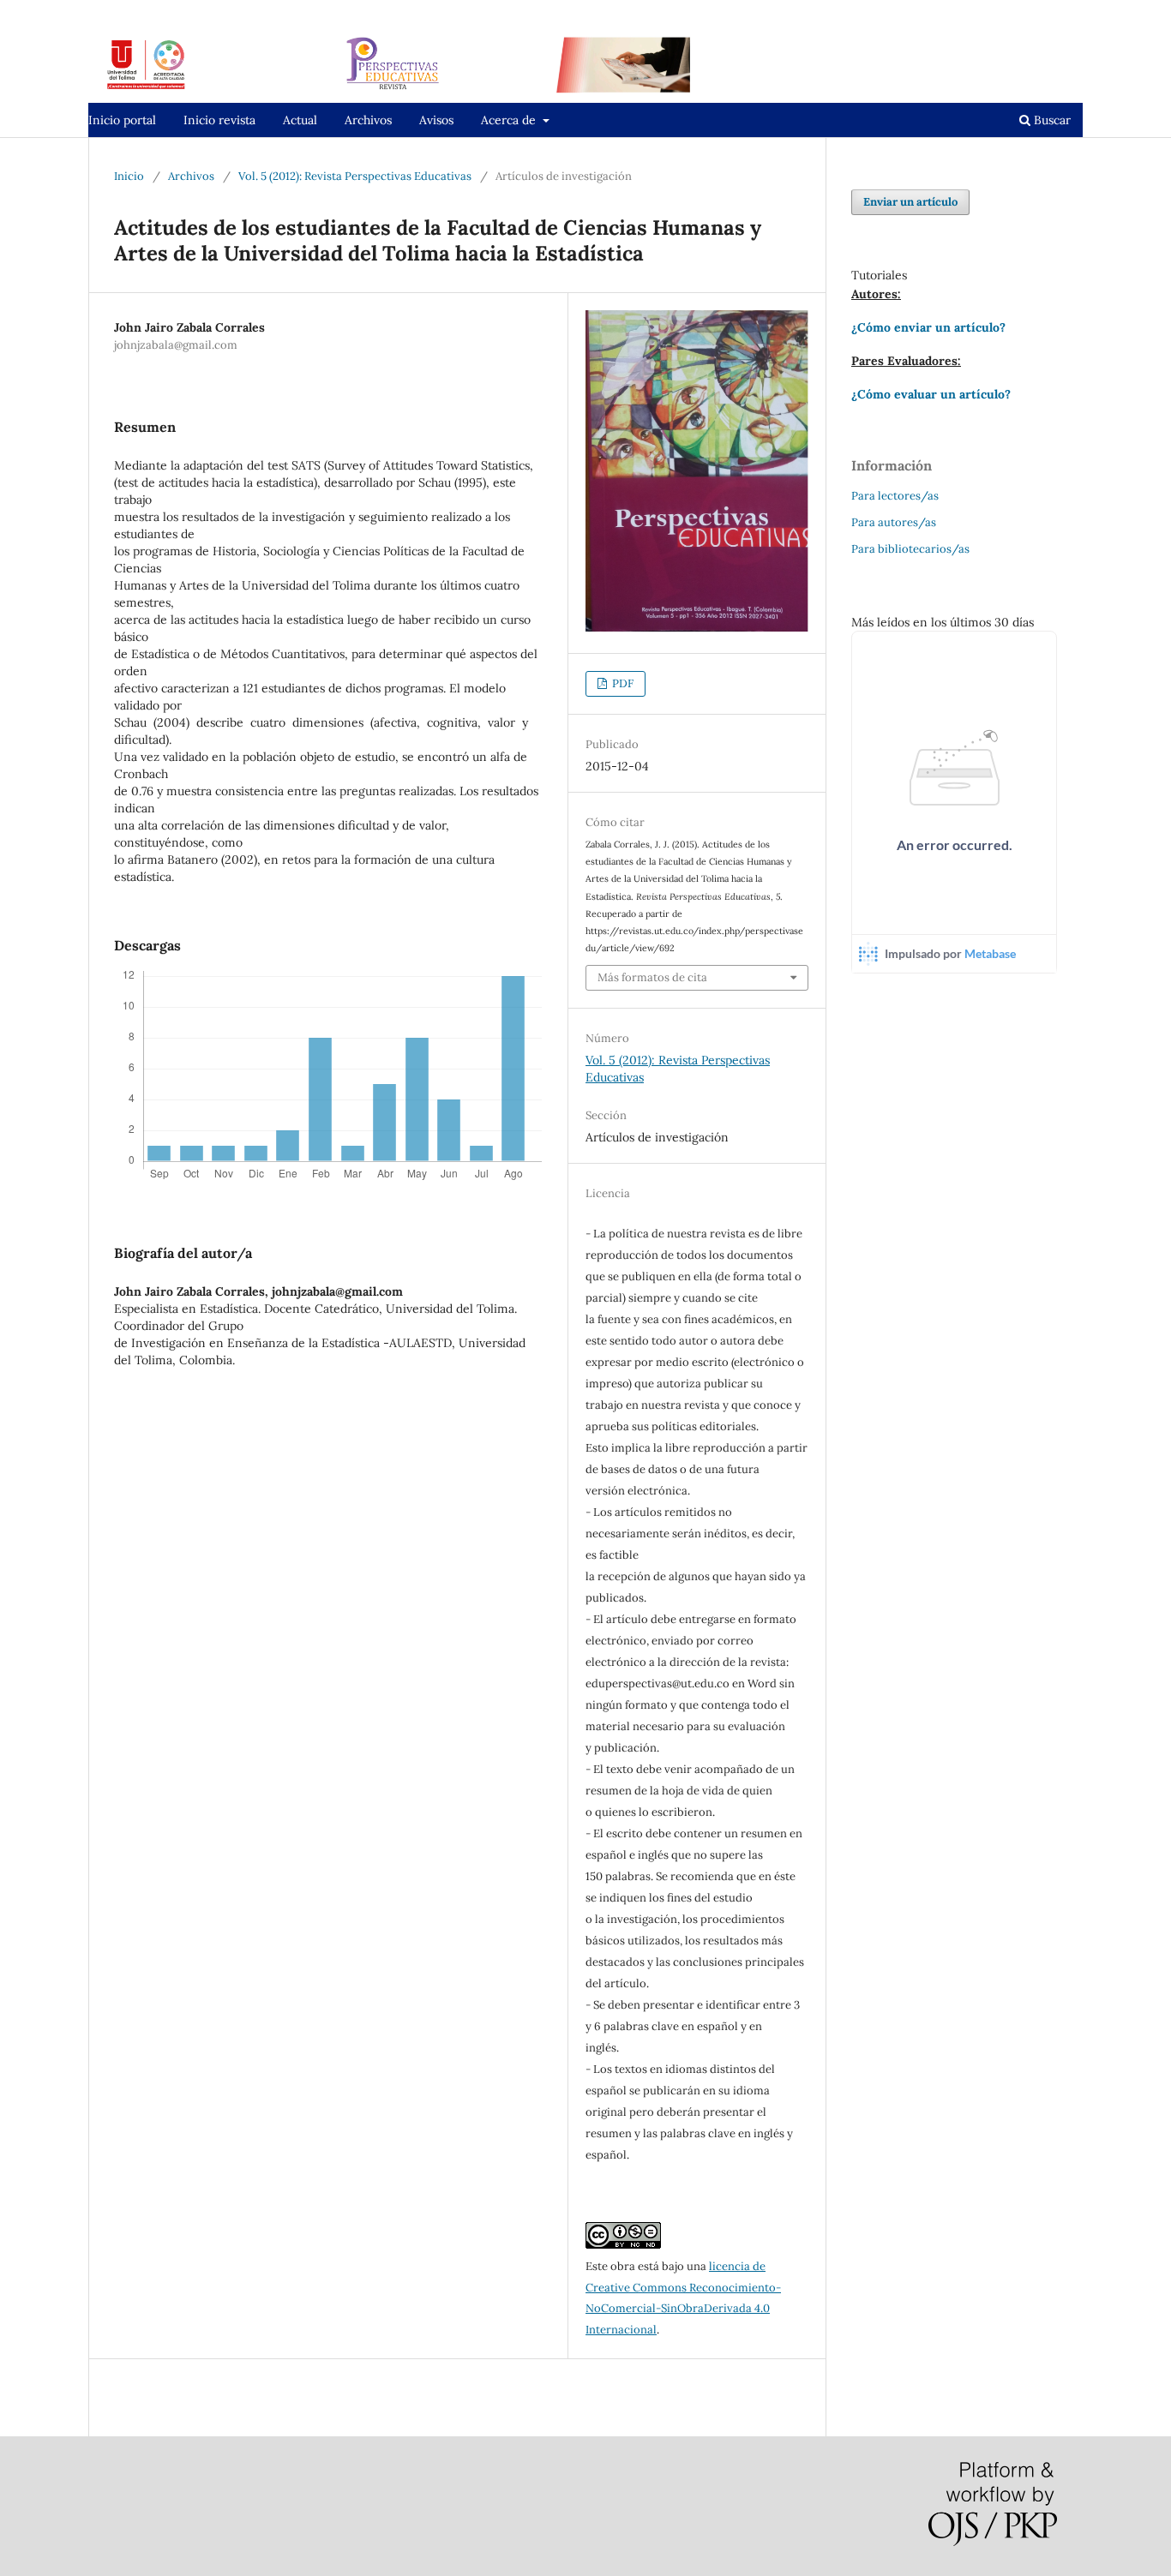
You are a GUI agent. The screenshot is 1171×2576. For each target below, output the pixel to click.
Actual (300, 120)
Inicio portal (122, 120)
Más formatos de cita (652, 977)
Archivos (368, 120)
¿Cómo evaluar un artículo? (931, 394)
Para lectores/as (895, 496)
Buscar (1051, 120)
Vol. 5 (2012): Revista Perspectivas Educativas (355, 176)
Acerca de (510, 120)
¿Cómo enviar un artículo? (928, 327)
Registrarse (999, 12)
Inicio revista (219, 120)
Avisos (436, 120)
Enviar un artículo (910, 202)
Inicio (129, 176)
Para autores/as (894, 522)
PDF (622, 683)
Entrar (1066, 12)
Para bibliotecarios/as (910, 549)
